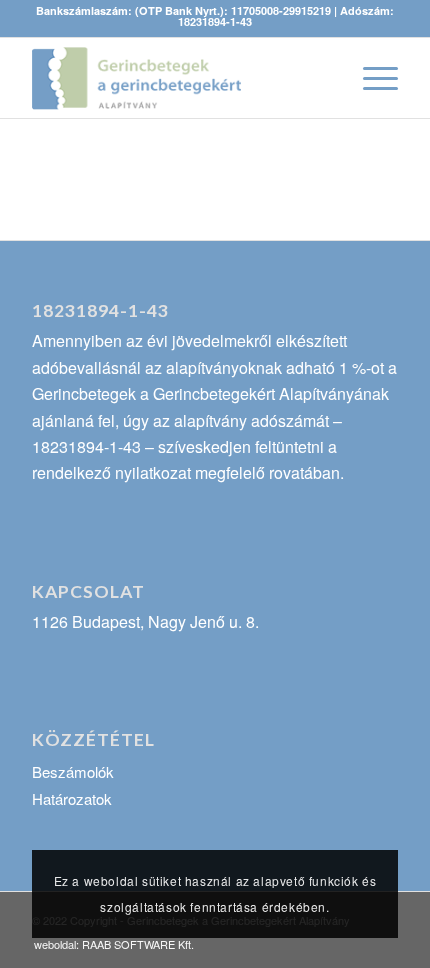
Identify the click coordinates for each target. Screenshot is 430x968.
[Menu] (370, 78)
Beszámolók (73, 771)
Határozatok (72, 798)
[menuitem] (109, 944)
